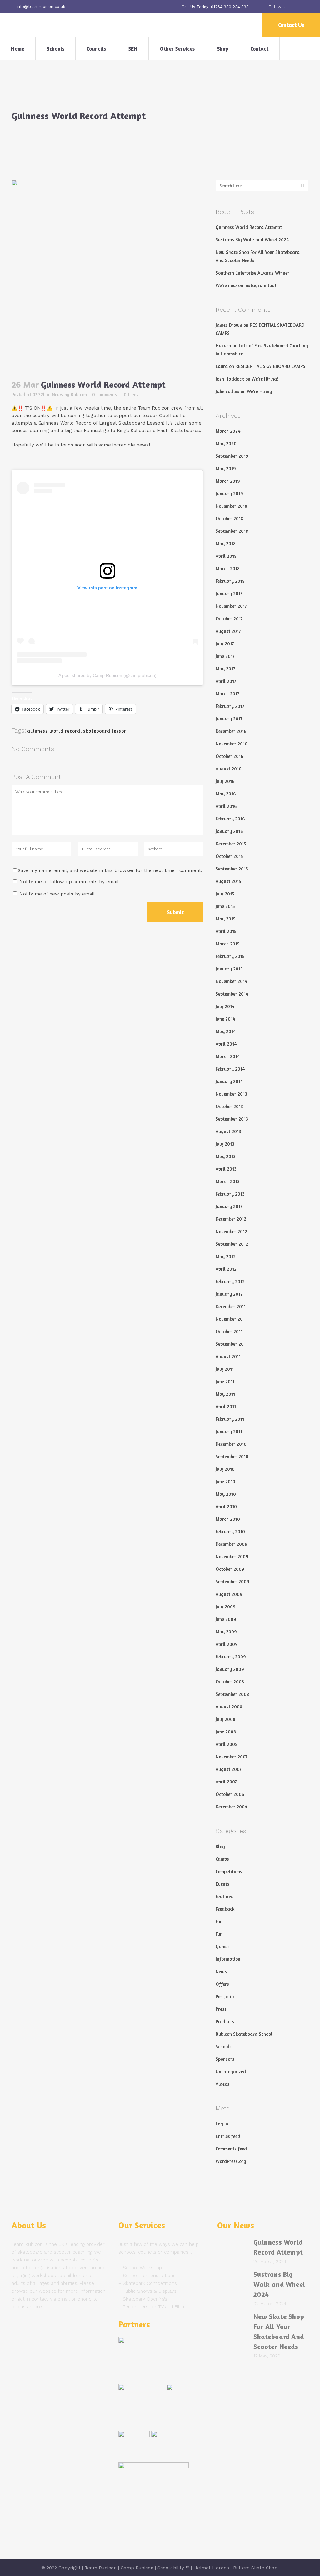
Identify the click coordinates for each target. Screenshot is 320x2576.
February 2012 (230, 1281)
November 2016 (231, 744)
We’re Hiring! (265, 379)
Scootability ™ (173, 2568)
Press (221, 2009)
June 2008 (226, 1732)
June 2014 (225, 1019)
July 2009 (226, 1607)
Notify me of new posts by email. (58, 894)
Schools (224, 2047)
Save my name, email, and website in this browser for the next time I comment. (110, 870)
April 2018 (226, 556)
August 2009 (229, 1594)
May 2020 (226, 444)
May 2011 (225, 1394)
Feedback (225, 1909)
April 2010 (226, 1507)
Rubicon (79, 394)
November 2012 (231, 1231)
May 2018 (226, 544)
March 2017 (227, 694)
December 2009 (232, 1544)
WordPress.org (231, 2161)
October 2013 (229, 1106)
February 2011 (230, 1419)
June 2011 (225, 1381)
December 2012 (231, 1219)
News (57, 394)
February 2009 (231, 1657)
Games (223, 1946)
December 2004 (232, 1807)
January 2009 (230, 1669)
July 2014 (225, 1006)
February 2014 (230, 1069)
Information (228, 1959)
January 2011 (229, 1432)
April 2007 (226, 1782)
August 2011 (228, 1356)
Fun (219, 1921)
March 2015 (228, 944)
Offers (222, 1984)
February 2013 (230, 1194)
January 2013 (229, 1206)
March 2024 (228, 431)
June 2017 (225, 656)
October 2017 (229, 619)
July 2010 (225, 1469)
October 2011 (229, 1331)
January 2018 (229, 594)
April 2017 (226, 681)
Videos (222, 2084)
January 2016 (229, 831)
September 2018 (232, 531)
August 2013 (228, 1131)
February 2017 (230, 706)
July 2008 (225, 1719)
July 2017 (225, 644)
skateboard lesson (105, 731)
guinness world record (54, 731)
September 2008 (232, 1694)
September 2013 (232, 1119)
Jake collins (227, 391)
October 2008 (230, 1682)
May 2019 (226, 469)
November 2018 (231, 506)
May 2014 (226, 1031)
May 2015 (226, 919)
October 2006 (230, 1794)
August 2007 (229, 1769)
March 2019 (228, 481)
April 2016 (226, 806)
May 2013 (226, 1156)
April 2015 (226, 931)
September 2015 (232, 869)
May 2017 (225, 669)
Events (222, 1884)
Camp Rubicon (137, 2568)
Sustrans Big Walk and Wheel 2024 (252, 240)
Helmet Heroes (211, 2568)
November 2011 (231, 1319)
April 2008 (227, 1744)
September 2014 (232, 994)
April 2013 (226, 1169)
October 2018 (229, 519)
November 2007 (232, 1757)
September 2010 (232, 1457)
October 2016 (229, 756)
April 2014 (226, 1044)
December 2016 (231, 731)
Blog (220, 1846)
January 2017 (229, 719)
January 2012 (229, 1294)
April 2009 (227, 1644)
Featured (225, 1896)
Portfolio (225, 1996)
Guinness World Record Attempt (249, 227)
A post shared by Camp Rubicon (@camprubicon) (107, 675)
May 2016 (226, 794)
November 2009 (232, 1557)
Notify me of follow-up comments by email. (70, 882)
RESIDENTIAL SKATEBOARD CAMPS (270, 366)
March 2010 (228, 1519)
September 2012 (232, 1244)
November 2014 (232, 981)
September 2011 (232, 1344)
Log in (222, 2124)
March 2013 (228, 1181)
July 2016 (225, 781)
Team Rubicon (101, 2568)
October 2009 (230, 1569)
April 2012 (226, 1269)
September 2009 (232, 1582)
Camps (222, 1859)
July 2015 (225, 894)
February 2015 (230, 956)
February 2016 (230, 819)
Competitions (229, 1871)
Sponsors (225, 2059)
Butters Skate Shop (255, 2568)
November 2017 (231, 606)
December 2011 (231, 1306)
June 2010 (225, 1482)
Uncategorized (231, 2072)
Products (225, 2021)
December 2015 (231, 844)
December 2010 (231, 1444)
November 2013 (231, 1094)
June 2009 (226, 1619)
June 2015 (225, 906)
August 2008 (229, 1707)
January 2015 (229, 969)
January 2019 (229, 494)
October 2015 (229, 856)
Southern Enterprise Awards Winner (252, 273)
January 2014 (229, 1081)
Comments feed (231, 2149)
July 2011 (225, 1369)
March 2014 (228, 1056)
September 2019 (232, 456)
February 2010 (230, 1532)
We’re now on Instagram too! (246, 285)
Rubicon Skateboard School (244, 2034)
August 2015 (228, 881)
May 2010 (226, 1494)
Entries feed (228, 2136)
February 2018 (230, 581)
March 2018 (228, 569)
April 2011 (226, 1406)
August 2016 (228, 769)
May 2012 (226, 1256)
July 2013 (225, 1144)
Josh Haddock (230, 379)
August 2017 (228, 631)
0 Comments (105, 394)
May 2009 (226, 1632)
